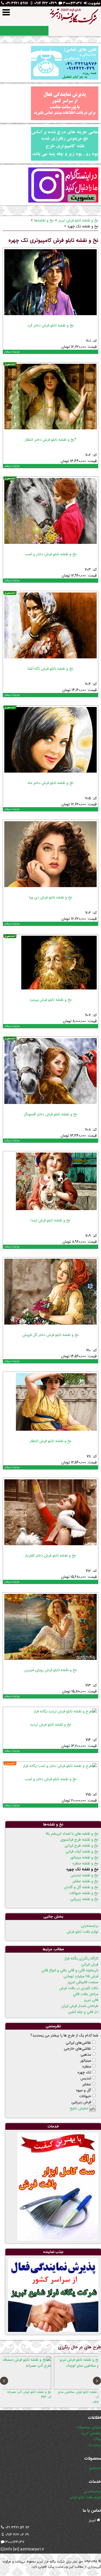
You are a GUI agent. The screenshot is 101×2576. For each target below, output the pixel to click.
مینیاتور (86, 2060)
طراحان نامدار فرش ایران (80, 2006)
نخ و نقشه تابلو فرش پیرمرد (50, 1000)
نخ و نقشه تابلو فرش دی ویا (51, 897)
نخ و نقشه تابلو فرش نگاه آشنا (50, 669)
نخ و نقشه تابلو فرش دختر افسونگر (51, 1114)
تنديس (86, 2078)
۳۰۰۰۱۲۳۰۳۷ (72, 3)
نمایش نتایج (79, 2108)
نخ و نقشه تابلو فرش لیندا (50, 1220)
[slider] (14, 319)
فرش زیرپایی (81, 2102)
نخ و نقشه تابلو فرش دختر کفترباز (50, 1555)
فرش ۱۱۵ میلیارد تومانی (81, 1976)
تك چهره (84, 2072)
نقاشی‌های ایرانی (78, 2043)
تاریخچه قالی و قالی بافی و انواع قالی (70, 1970)
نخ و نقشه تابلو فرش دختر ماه (51, 783)
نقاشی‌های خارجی (77, 2049)
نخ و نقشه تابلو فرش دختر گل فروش (50, 1335)
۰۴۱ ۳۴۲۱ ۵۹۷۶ (17, 3)
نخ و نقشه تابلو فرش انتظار (51, 1441)
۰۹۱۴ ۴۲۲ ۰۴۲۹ (45, 3)
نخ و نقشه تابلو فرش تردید (50, 1725)
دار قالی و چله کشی (83, 2012)
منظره (87, 2066)
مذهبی (86, 2055)
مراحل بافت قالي (86, 1994)
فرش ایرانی (90, 1964)
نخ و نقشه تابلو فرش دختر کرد (51, 325)
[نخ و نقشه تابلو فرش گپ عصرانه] (72, 2373)
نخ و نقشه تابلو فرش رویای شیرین (50, 1670)
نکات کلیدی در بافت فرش (79, 1988)
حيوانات (85, 2096)
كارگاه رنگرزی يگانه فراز (81, 1958)
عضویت (94, 3)
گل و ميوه (84, 2090)
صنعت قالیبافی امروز (83, 1982)
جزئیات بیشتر (12, 352)
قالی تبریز (91, 2000)
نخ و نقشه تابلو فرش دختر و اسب (51, 554)
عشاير (87, 2084)
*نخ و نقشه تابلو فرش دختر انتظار (51, 440)
